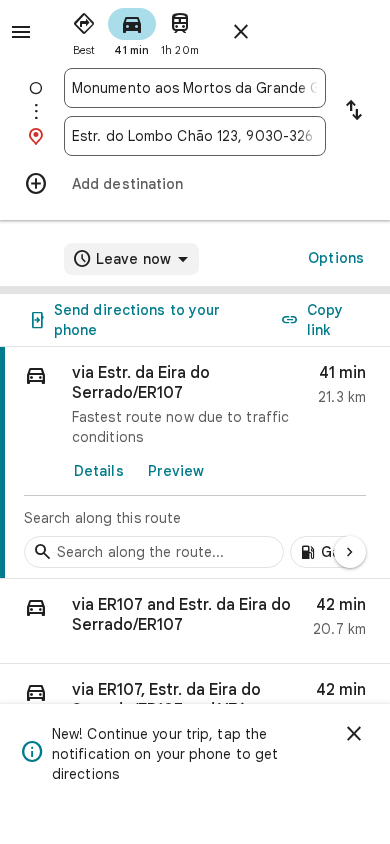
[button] (195, 621)
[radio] (84, 30)
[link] (195, 463)
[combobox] (195, 88)
